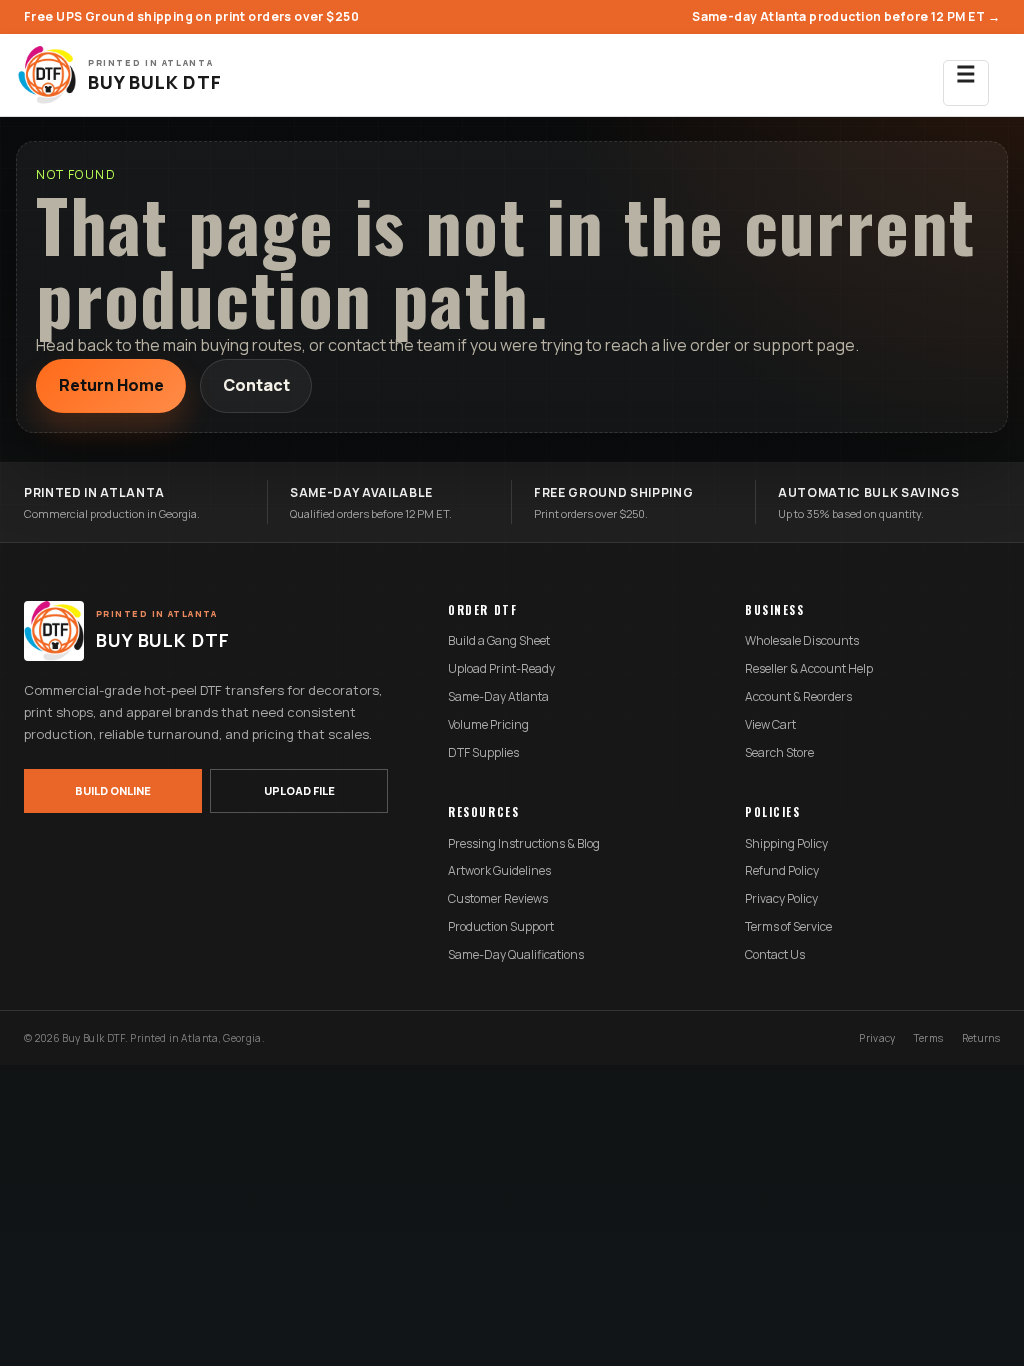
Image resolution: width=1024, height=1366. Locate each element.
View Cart (770, 725)
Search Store (779, 753)
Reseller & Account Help (809, 669)
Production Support (501, 927)
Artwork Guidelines (499, 871)
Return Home (111, 385)
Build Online (113, 790)
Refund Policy (782, 871)
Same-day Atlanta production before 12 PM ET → (846, 16)
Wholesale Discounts (802, 641)
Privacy (877, 1038)
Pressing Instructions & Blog (524, 844)
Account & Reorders (798, 697)
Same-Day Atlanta (498, 697)
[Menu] (966, 75)
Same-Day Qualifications (516, 955)
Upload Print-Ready (501, 669)
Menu (966, 83)
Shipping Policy (786, 844)
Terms (929, 1038)
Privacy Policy (781, 899)
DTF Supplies (483, 753)
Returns (981, 1038)
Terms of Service (788, 927)
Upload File (299, 790)
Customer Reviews (498, 899)
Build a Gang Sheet (499, 641)
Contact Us (775, 955)
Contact (256, 385)
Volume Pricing (488, 725)
